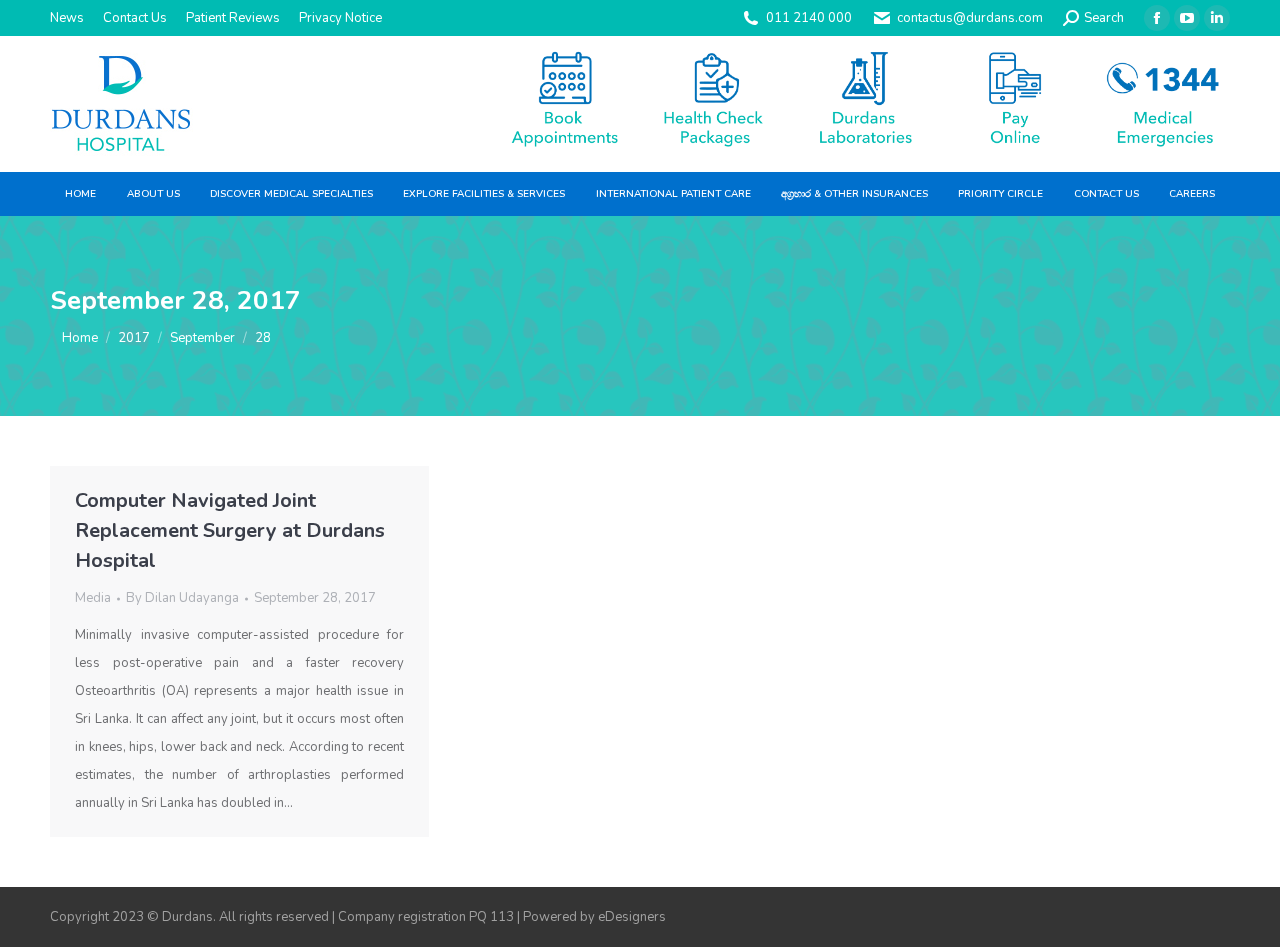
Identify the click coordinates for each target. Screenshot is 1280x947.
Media (93, 598)
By (182, 598)
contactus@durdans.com (970, 18)
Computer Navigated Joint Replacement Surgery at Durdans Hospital (230, 530)
